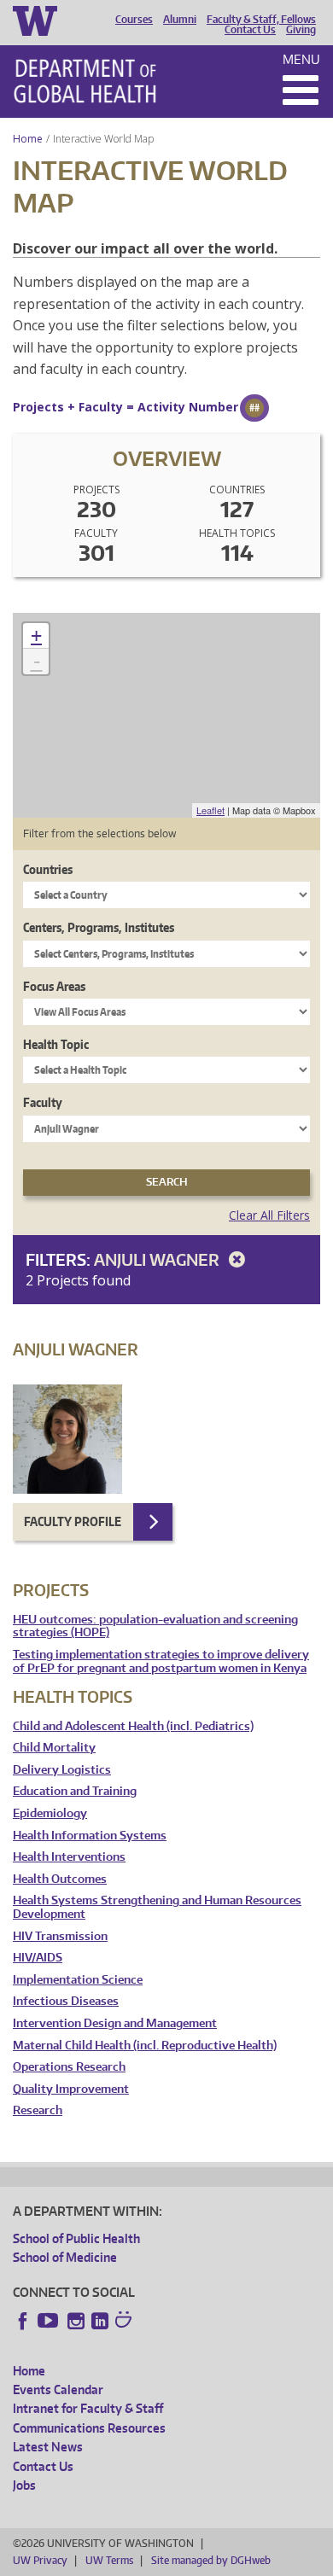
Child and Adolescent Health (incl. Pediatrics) (133, 1726)
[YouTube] (50, 2321)
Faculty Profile (73, 1521)
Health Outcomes (60, 1879)
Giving (301, 30)
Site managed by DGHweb (211, 2560)
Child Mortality (54, 1748)
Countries (48, 869)
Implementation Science (78, 1980)
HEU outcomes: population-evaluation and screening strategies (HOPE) (155, 1626)
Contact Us (250, 30)
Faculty (43, 1102)
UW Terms (109, 2560)
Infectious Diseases (66, 2001)
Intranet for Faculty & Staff (88, 2408)
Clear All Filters (269, 1215)
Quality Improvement (71, 2089)
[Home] (85, 81)
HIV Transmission (60, 1936)
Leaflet (210, 810)
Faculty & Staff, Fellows (261, 20)
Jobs (24, 2485)
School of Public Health (76, 2238)
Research (38, 2110)
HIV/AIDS (38, 1958)
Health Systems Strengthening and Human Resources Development (157, 1907)
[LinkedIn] (100, 2321)
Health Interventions (69, 1857)
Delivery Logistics (62, 1770)
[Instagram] (76, 2321)
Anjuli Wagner (158, 1259)
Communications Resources (89, 2428)
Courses (134, 20)
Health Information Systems (90, 1836)
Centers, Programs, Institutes (99, 927)
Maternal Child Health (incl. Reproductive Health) (145, 2046)
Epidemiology (50, 1813)
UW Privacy (40, 2560)
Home (28, 139)
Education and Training (75, 1791)
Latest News (48, 2447)
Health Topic (56, 1044)
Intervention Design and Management (115, 2023)
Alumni (180, 20)
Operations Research (69, 2067)
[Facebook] (23, 2321)
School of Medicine (65, 2257)
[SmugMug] (126, 2322)
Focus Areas (54, 986)
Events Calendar (58, 2390)
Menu (301, 59)
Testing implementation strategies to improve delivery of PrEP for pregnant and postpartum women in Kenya (161, 1661)
